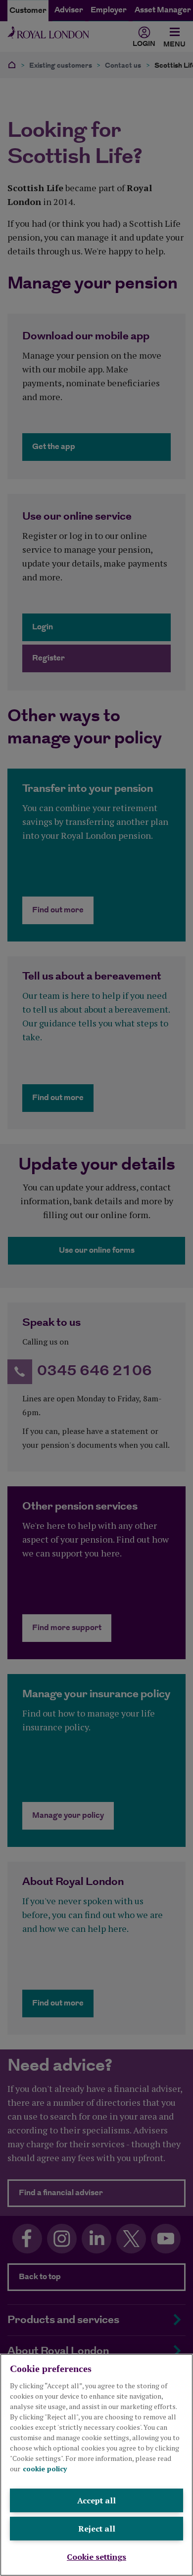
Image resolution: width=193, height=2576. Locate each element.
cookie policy (45, 2469)
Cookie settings (96, 2557)
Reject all (97, 2529)
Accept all (96, 2500)
